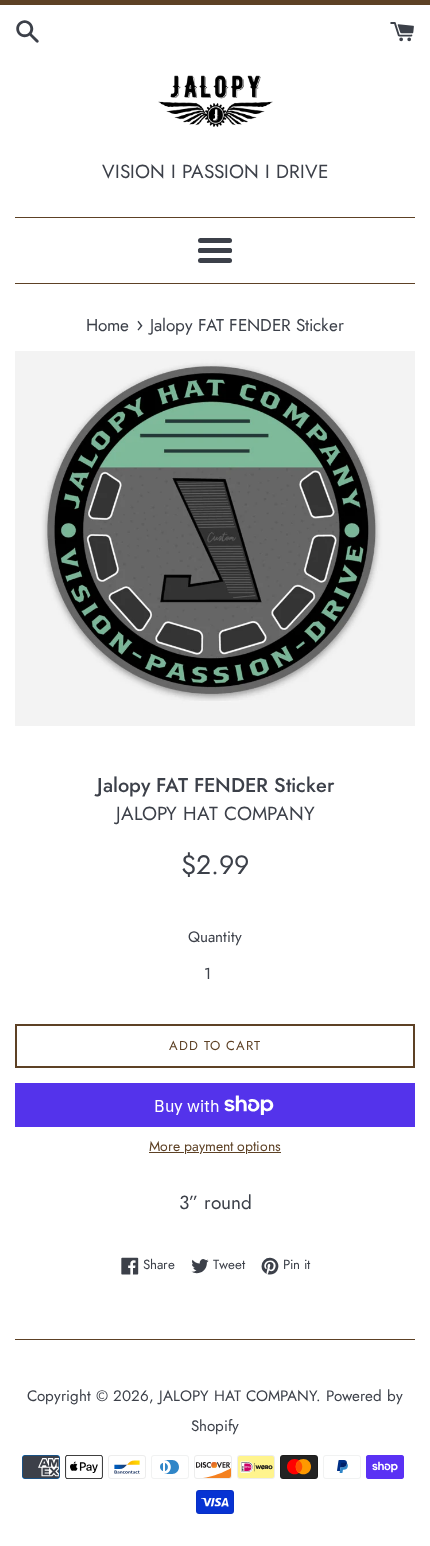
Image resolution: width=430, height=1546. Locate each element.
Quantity (215, 937)
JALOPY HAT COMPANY (237, 1396)
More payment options (215, 1146)
